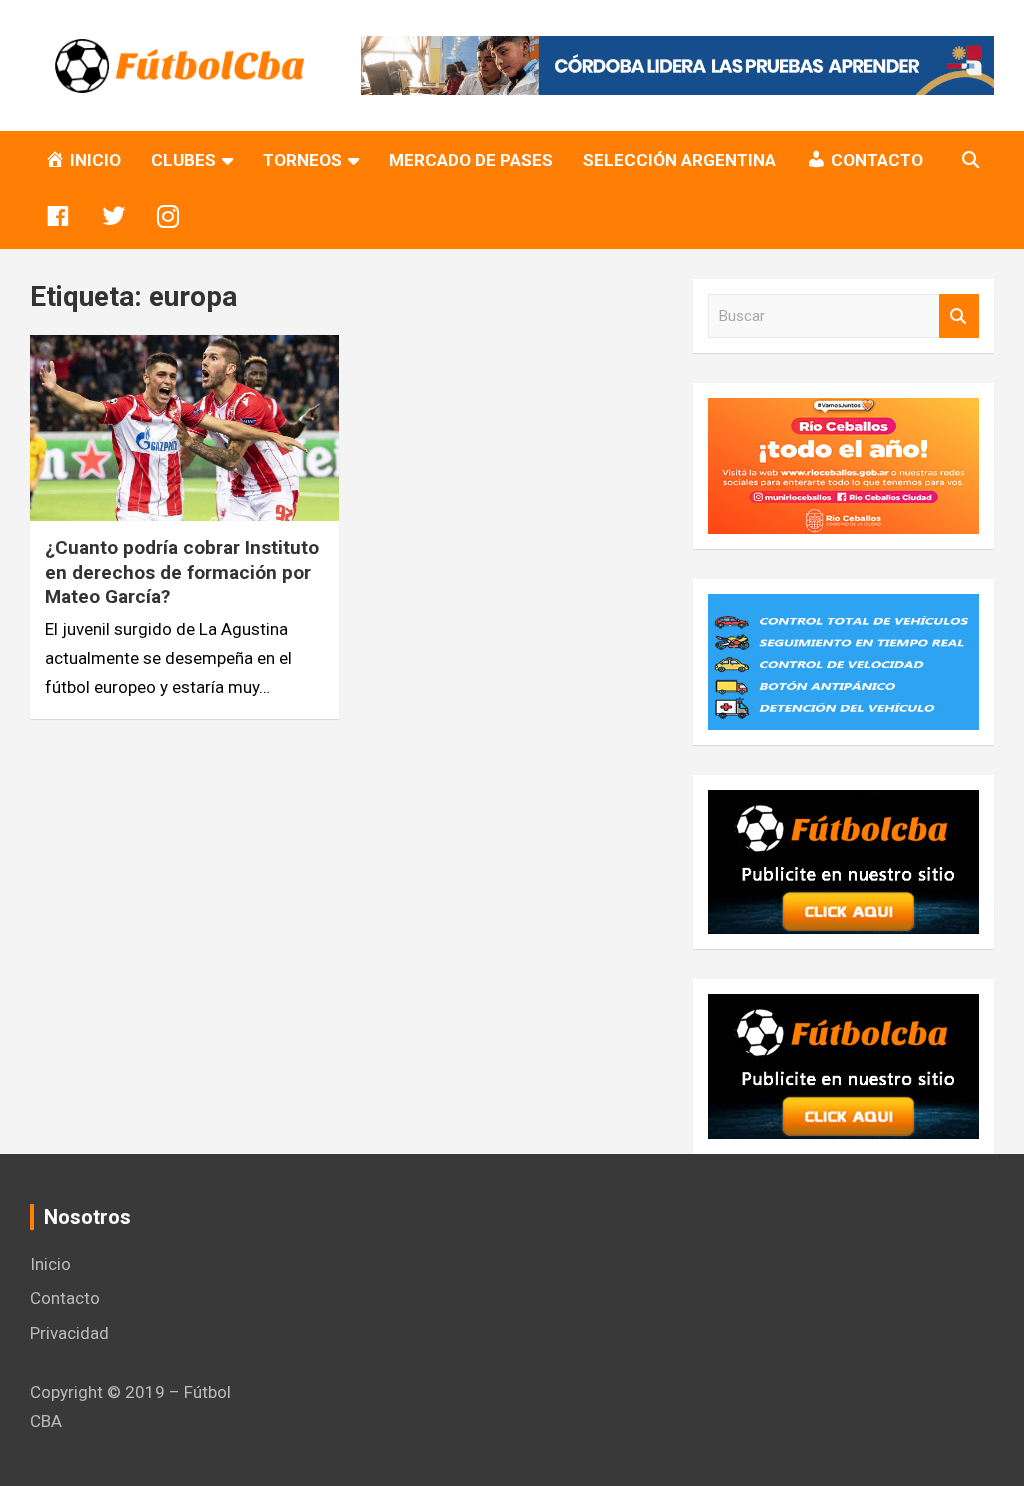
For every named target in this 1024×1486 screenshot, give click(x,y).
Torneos (302, 160)
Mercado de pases (471, 160)
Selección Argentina (679, 160)
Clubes (183, 160)
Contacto (65, 1298)
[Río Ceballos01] (843, 412)
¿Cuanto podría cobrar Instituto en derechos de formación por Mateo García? (182, 572)
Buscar (959, 316)
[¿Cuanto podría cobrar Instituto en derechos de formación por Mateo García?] (184, 428)
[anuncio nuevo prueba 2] (843, 804)
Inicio (50, 1264)
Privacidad (69, 1333)
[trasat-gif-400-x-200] (843, 608)
